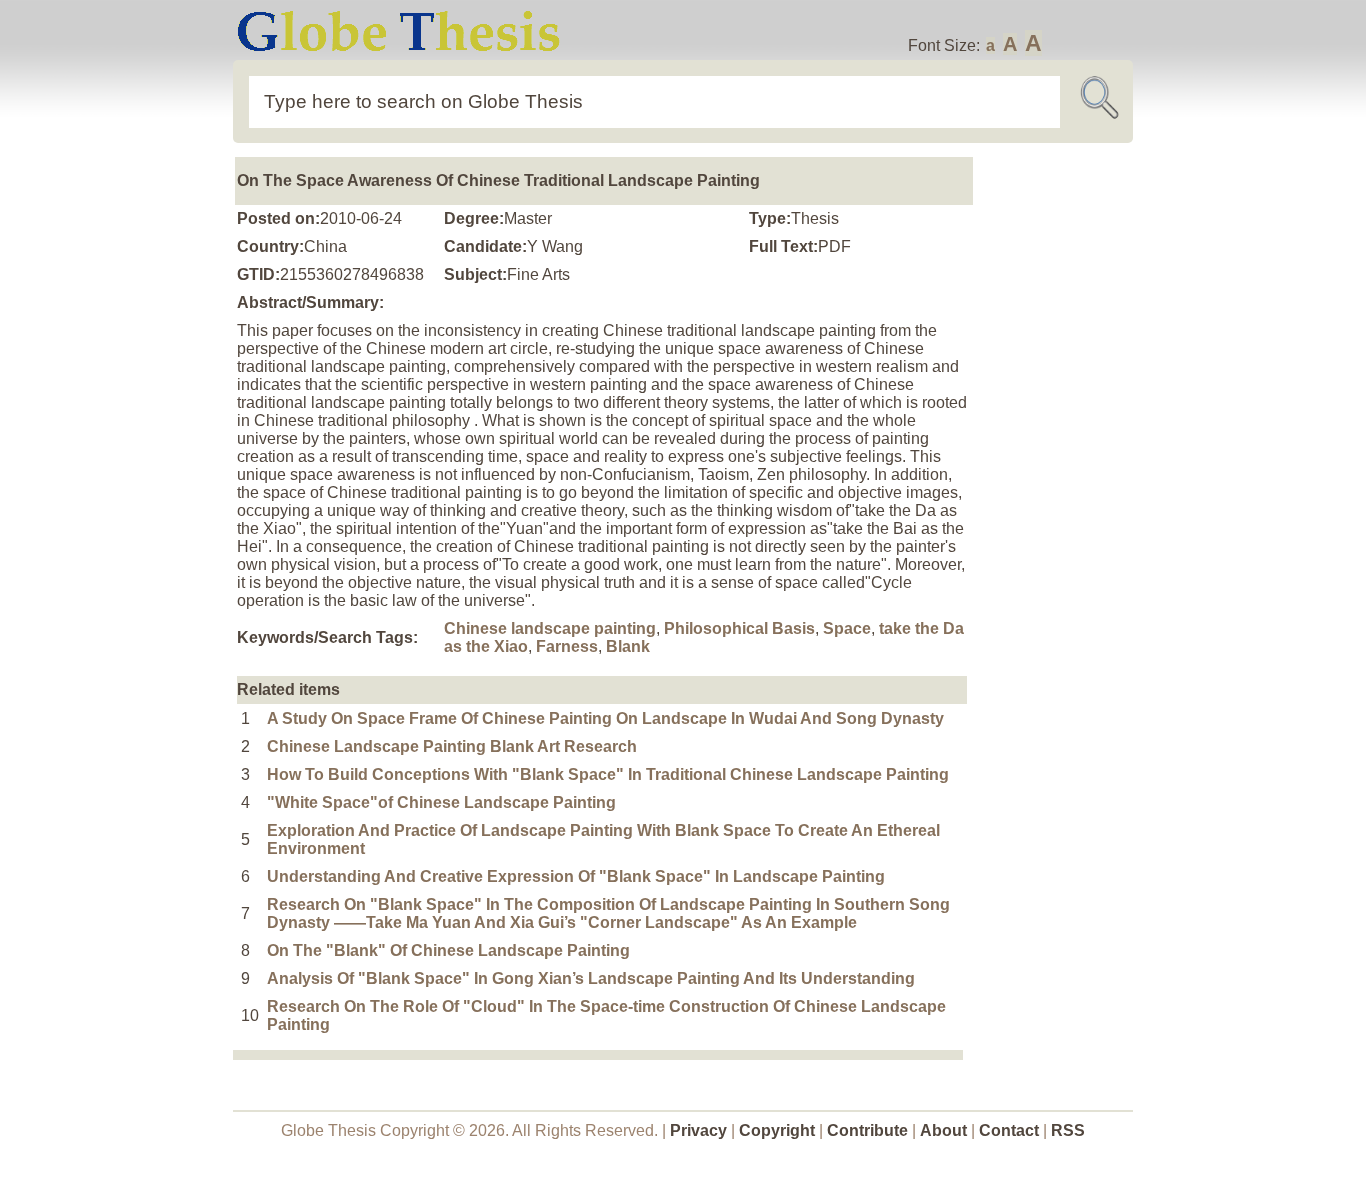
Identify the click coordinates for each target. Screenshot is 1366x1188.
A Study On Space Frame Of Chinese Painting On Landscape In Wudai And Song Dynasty (605, 718)
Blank (628, 646)
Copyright (777, 1130)
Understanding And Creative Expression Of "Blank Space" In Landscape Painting (576, 876)
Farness (567, 646)
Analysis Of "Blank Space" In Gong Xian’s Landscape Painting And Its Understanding (591, 978)
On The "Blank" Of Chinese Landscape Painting (448, 950)
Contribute (867, 1130)
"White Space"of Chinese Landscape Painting (441, 802)
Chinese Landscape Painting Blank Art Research (452, 746)
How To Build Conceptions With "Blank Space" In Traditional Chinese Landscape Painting (608, 774)
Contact (1011, 1130)
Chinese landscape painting (550, 628)
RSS (1068, 1130)
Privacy (698, 1130)
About (943, 1130)
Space (847, 628)
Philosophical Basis (739, 628)
